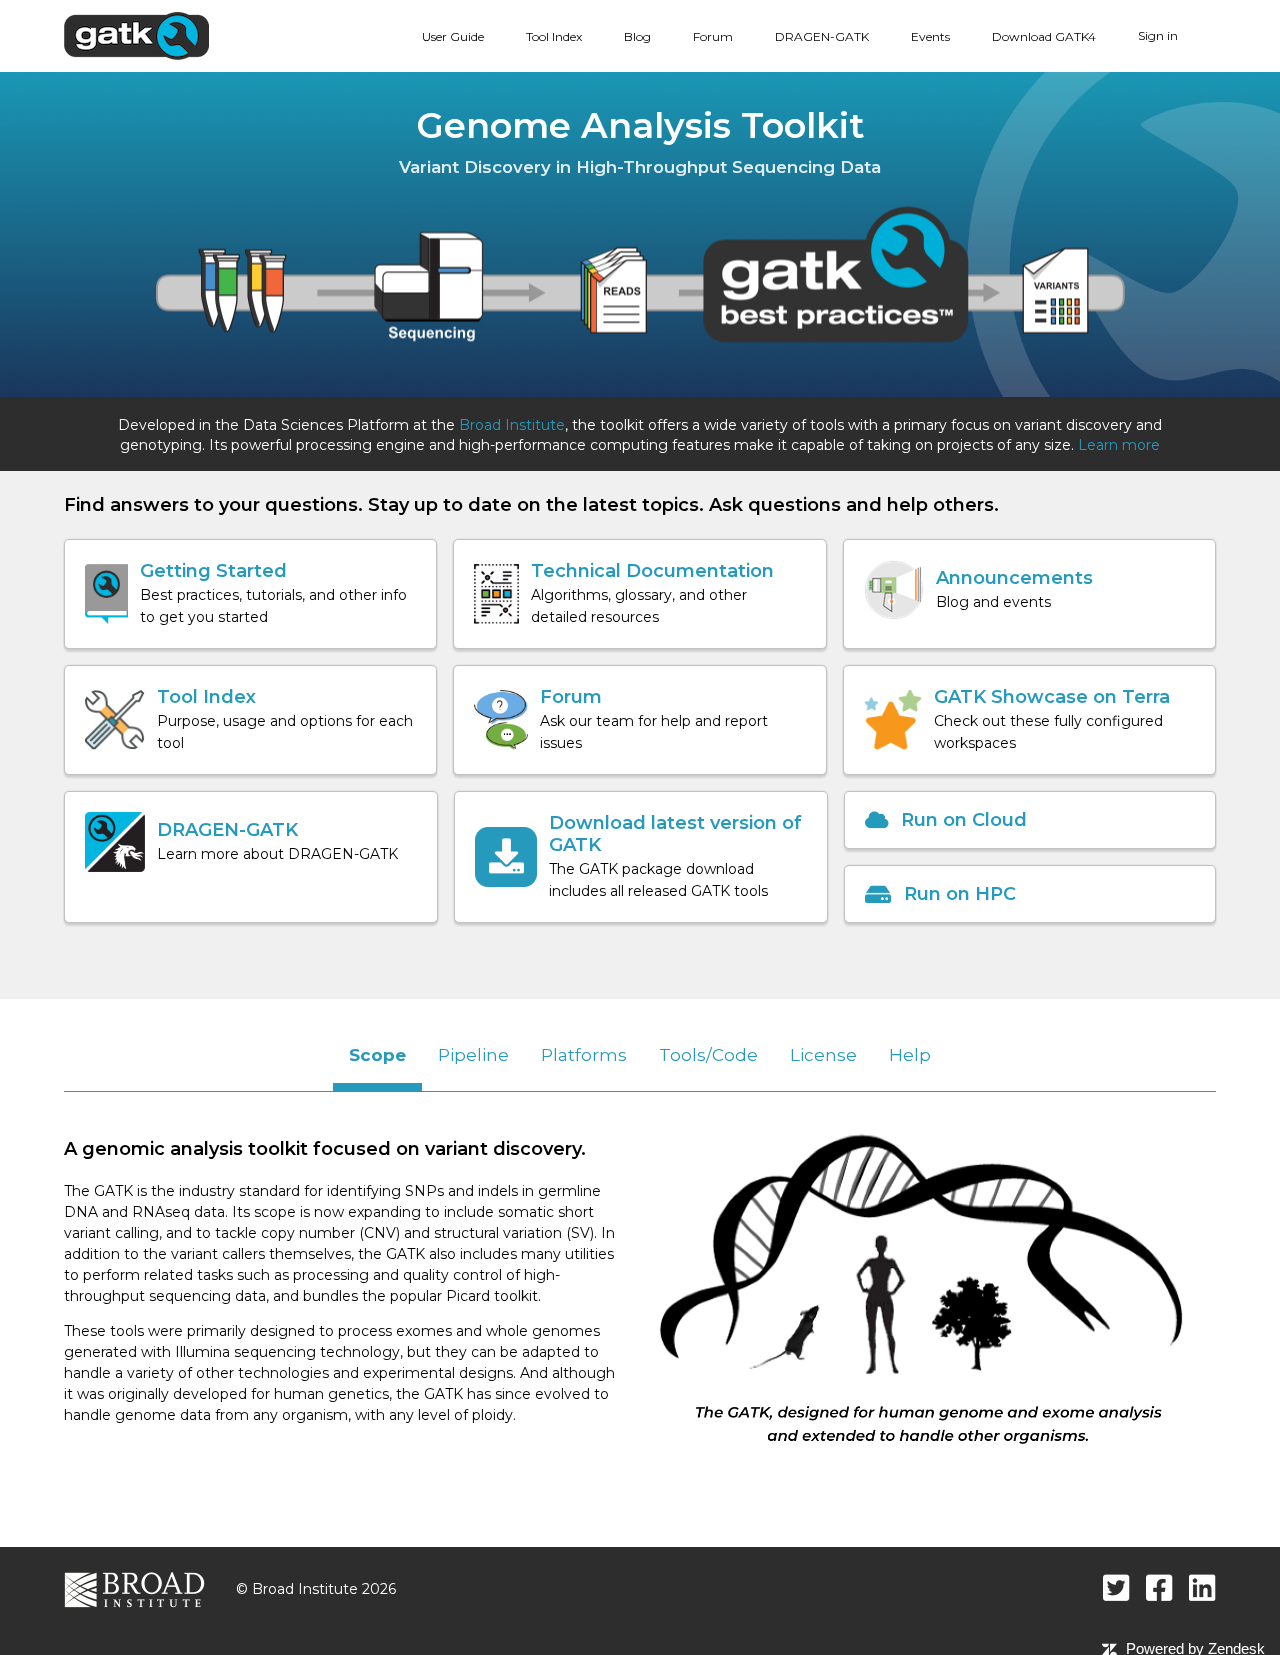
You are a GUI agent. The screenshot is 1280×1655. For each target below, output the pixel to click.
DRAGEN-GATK (822, 36)
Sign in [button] (1158, 35)
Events (930, 36)
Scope (377, 1055)
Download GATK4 (1044, 36)
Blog (637, 36)
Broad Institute (512, 425)
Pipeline (473, 1055)
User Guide (453, 36)
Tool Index (554, 36)
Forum (713, 36)
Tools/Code (708, 1055)
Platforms (584, 1055)
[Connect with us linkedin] (1202, 1587)
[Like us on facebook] (1159, 1587)
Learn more (1119, 445)
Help (910, 1055)
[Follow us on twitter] (1116, 1587)
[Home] (136, 35)
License (823, 1055)
